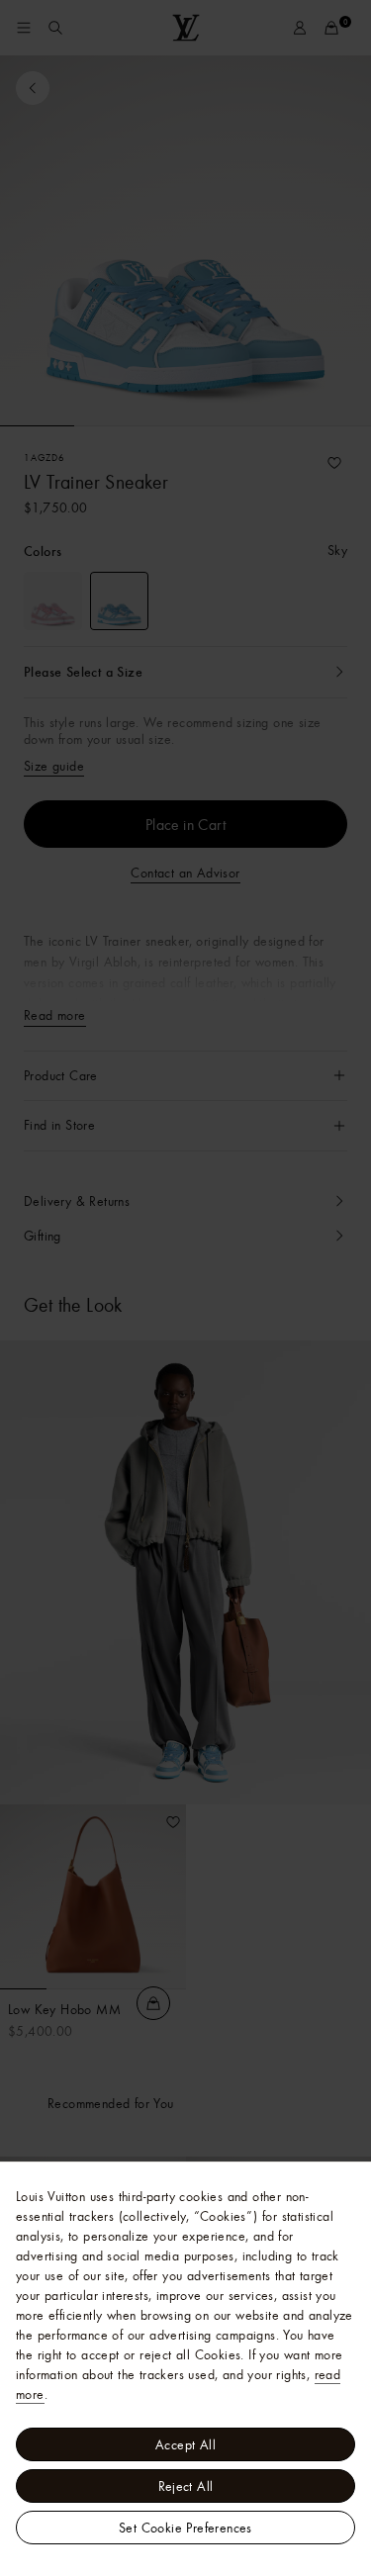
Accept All (185, 2444)
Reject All (186, 2486)
